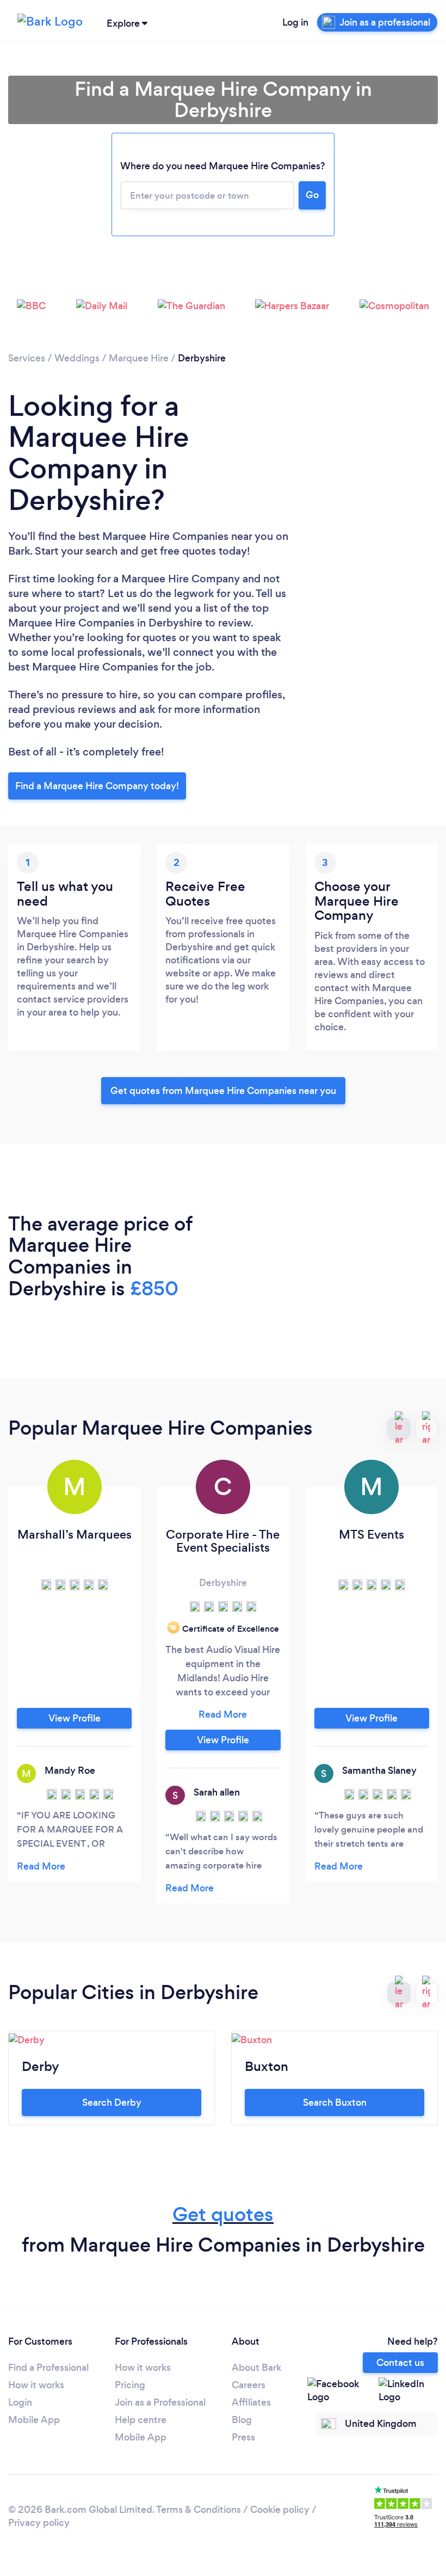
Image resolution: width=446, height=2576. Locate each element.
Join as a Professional (160, 2402)
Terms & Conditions (199, 2510)
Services (27, 358)
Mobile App (34, 2420)
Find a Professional (48, 2368)
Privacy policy (39, 2523)
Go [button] (312, 195)
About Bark (256, 2368)
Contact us (400, 2363)
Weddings (77, 358)
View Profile (75, 1718)
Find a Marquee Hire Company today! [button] (97, 786)
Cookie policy (280, 2510)
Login (20, 2402)
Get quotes (223, 2214)
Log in (295, 22)
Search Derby (112, 2102)
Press (243, 2437)
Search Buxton (335, 2102)
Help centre (141, 2420)
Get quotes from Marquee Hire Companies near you (223, 1091)
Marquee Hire (139, 358)
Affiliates (251, 2402)
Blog (242, 2420)
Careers (249, 2385)
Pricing (130, 2385)
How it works (36, 2385)
